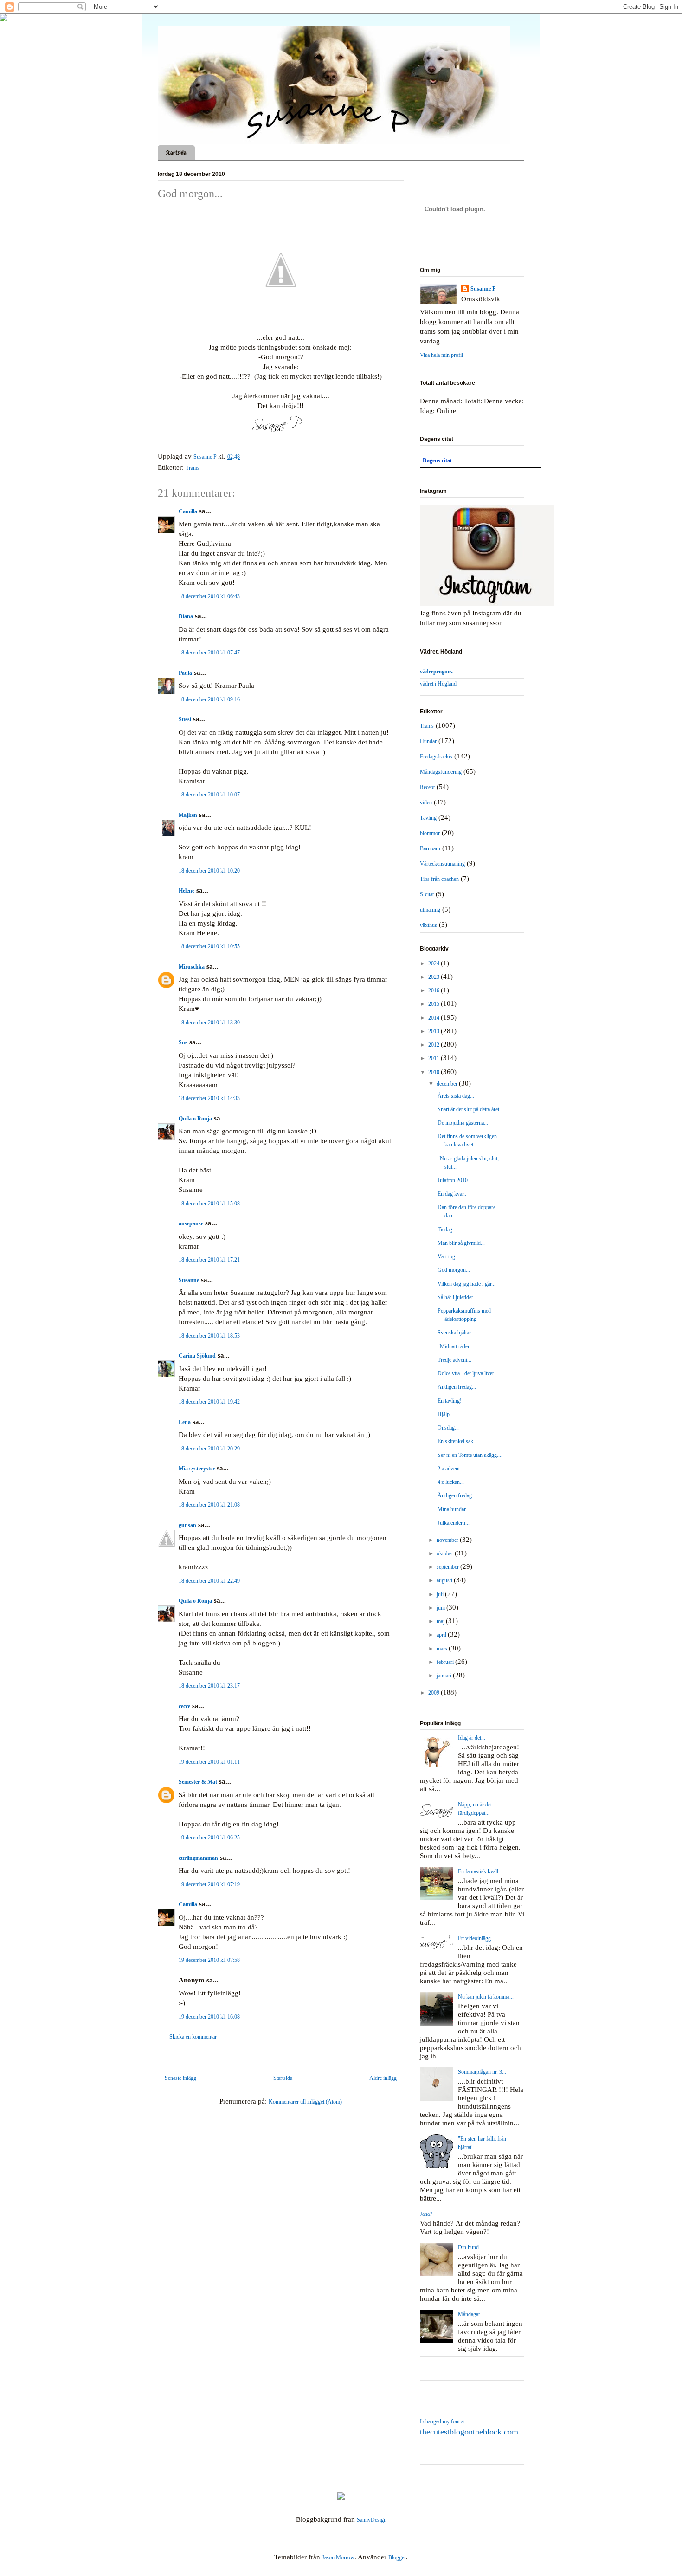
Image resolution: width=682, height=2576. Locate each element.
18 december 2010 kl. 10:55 (209, 946)
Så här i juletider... (457, 1297)
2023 (434, 977)
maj (441, 1621)
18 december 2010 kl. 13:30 (209, 1023)
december (448, 1084)
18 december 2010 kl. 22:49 (209, 1581)
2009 (434, 1693)
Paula (185, 673)
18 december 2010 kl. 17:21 (209, 1260)
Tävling (428, 818)
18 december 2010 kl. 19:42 (209, 1402)
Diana (186, 616)
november (448, 1540)
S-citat (427, 894)
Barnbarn (430, 848)
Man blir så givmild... (461, 1243)
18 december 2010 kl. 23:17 (209, 1686)
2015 (434, 1004)
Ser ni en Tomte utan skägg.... (470, 1455)
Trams (193, 468)
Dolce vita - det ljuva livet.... (468, 1373)
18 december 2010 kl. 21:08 (209, 1505)
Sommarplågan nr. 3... (482, 2072)
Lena (185, 1422)
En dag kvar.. (452, 1194)
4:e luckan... (451, 1482)
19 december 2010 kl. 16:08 (209, 2017)
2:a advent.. (450, 1469)
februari (446, 1662)
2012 (434, 1045)
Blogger (397, 2557)
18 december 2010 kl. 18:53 (209, 1336)
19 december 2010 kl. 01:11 (209, 1762)
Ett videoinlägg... (476, 1938)
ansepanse (191, 1223)
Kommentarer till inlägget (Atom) (305, 2102)
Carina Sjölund (197, 1356)
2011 (434, 1058)
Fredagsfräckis (436, 757)
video (426, 803)
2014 (434, 1018)
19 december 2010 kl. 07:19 (209, 1884)
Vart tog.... (449, 1256)
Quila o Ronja (195, 1119)
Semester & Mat (198, 1782)
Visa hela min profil (441, 355)
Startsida (176, 153)
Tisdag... (447, 1230)
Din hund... (470, 2247)
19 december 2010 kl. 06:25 (209, 1838)
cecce (184, 1706)
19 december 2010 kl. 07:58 (209, 1960)
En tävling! (450, 1401)
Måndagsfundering (441, 772)
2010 (434, 1072)
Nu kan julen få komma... (486, 1997)
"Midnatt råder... (455, 1346)
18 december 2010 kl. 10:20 (209, 871)
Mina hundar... (454, 1509)
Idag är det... (472, 1738)
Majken (188, 815)
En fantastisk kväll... (480, 1871)
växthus (428, 925)
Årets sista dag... (456, 1096)
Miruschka (192, 967)
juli (441, 1594)
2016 (434, 990)
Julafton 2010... (455, 1180)
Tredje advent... (454, 1360)
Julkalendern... (454, 1523)
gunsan (187, 1525)
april (442, 1635)
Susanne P (483, 289)
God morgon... (454, 1270)
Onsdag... (448, 1428)
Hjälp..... (447, 1414)
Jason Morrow (338, 2557)
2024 (434, 964)
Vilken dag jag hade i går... (466, 1284)
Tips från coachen (439, 879)
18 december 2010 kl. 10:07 (209, 795)
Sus (183, 1042)
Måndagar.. (470, 2314)
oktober (446, 1553)
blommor (430, 833)
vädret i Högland (438, 684)
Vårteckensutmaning (442, 864)
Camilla (188, 511)
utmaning (430, 910)
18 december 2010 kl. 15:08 (209, 1204)
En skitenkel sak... (457, 1441)
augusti (445, 1580)
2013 (434, 1031)
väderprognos (436, 672)
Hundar (428, 741)
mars (443, 1649)
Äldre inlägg (383, 2078)
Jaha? (426, 2214)
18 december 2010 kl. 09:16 (209, 699)
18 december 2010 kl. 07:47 (209, 653)
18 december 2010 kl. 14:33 (209, 1098)
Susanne (189, 1280)
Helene (187, 891)
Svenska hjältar (454, 1333)
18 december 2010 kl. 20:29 (209, 1449)
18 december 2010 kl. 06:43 (209, 596)
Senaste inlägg (180, 2078)
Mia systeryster (197, 1469)
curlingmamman (198, 1858)
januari (445, 1676)
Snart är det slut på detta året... (470, 1109)
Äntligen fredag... (457, 1387)
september (448, 1567)
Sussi (185, 719)
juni (441, 1608)
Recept (427, 787)
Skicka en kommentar (193, 2037)
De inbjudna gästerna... (463, 1123)
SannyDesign (372, 2520)
